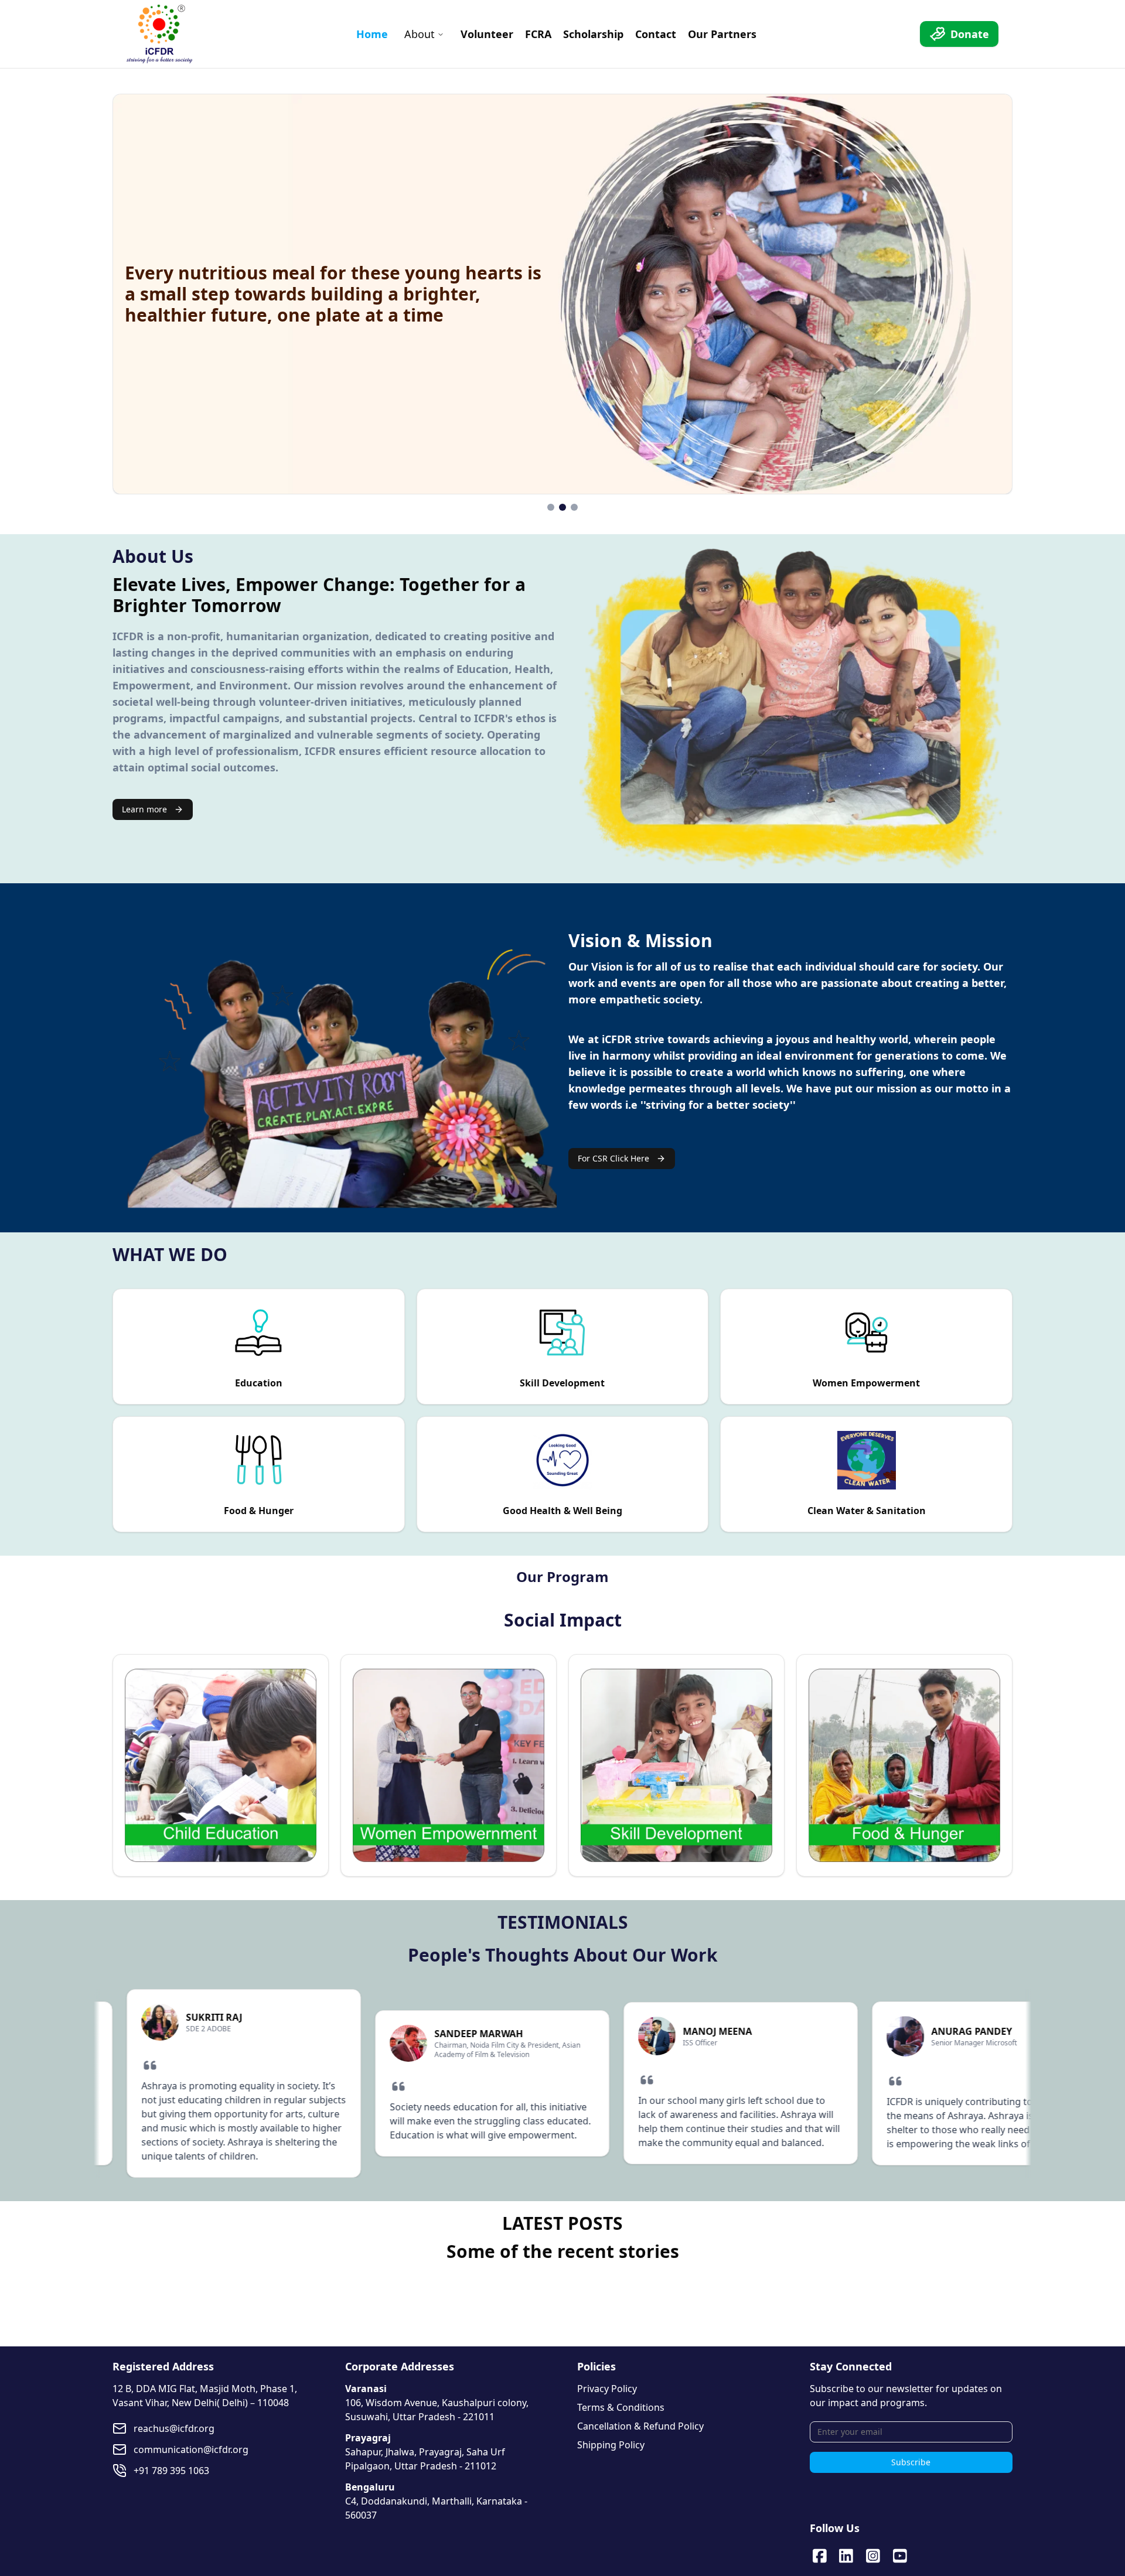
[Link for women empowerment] (449, 1765)
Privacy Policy (607, 2389)
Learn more (144, 809)
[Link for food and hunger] (904, 1765)
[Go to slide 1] (551, 507)
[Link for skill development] (676, 1765)
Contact (656, 34)
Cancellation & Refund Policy (640, 2426)
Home (372, 34)
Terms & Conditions (621, 2407)
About (420, 34)
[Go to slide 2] (562, 507)
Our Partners (722, 34)
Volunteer (487, 34)
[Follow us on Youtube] (900, 2556)
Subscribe (911, 2462)
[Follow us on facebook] (820, 2556)
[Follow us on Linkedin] (846, 2556)
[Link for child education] (221, 1765)
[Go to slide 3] (574, 507)
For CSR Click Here (613, 1158)
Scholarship (593, 34)
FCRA (538, 34)
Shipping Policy (611, 2445)
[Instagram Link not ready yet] (873, 2556)
